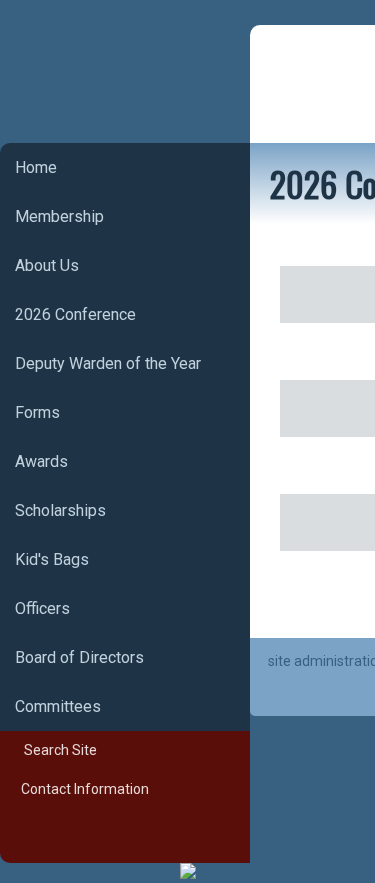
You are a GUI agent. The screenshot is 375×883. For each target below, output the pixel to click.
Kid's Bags (52, 559)
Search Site (56, 750)
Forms (37, 412)
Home (36, 167)
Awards (41, 461)
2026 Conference (75, 314)
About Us (47, 265)
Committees (58, 706)
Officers (42, 608)
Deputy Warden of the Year (108, 363)
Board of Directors (79, 657)
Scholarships (60, 510)
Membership (59, 216)
